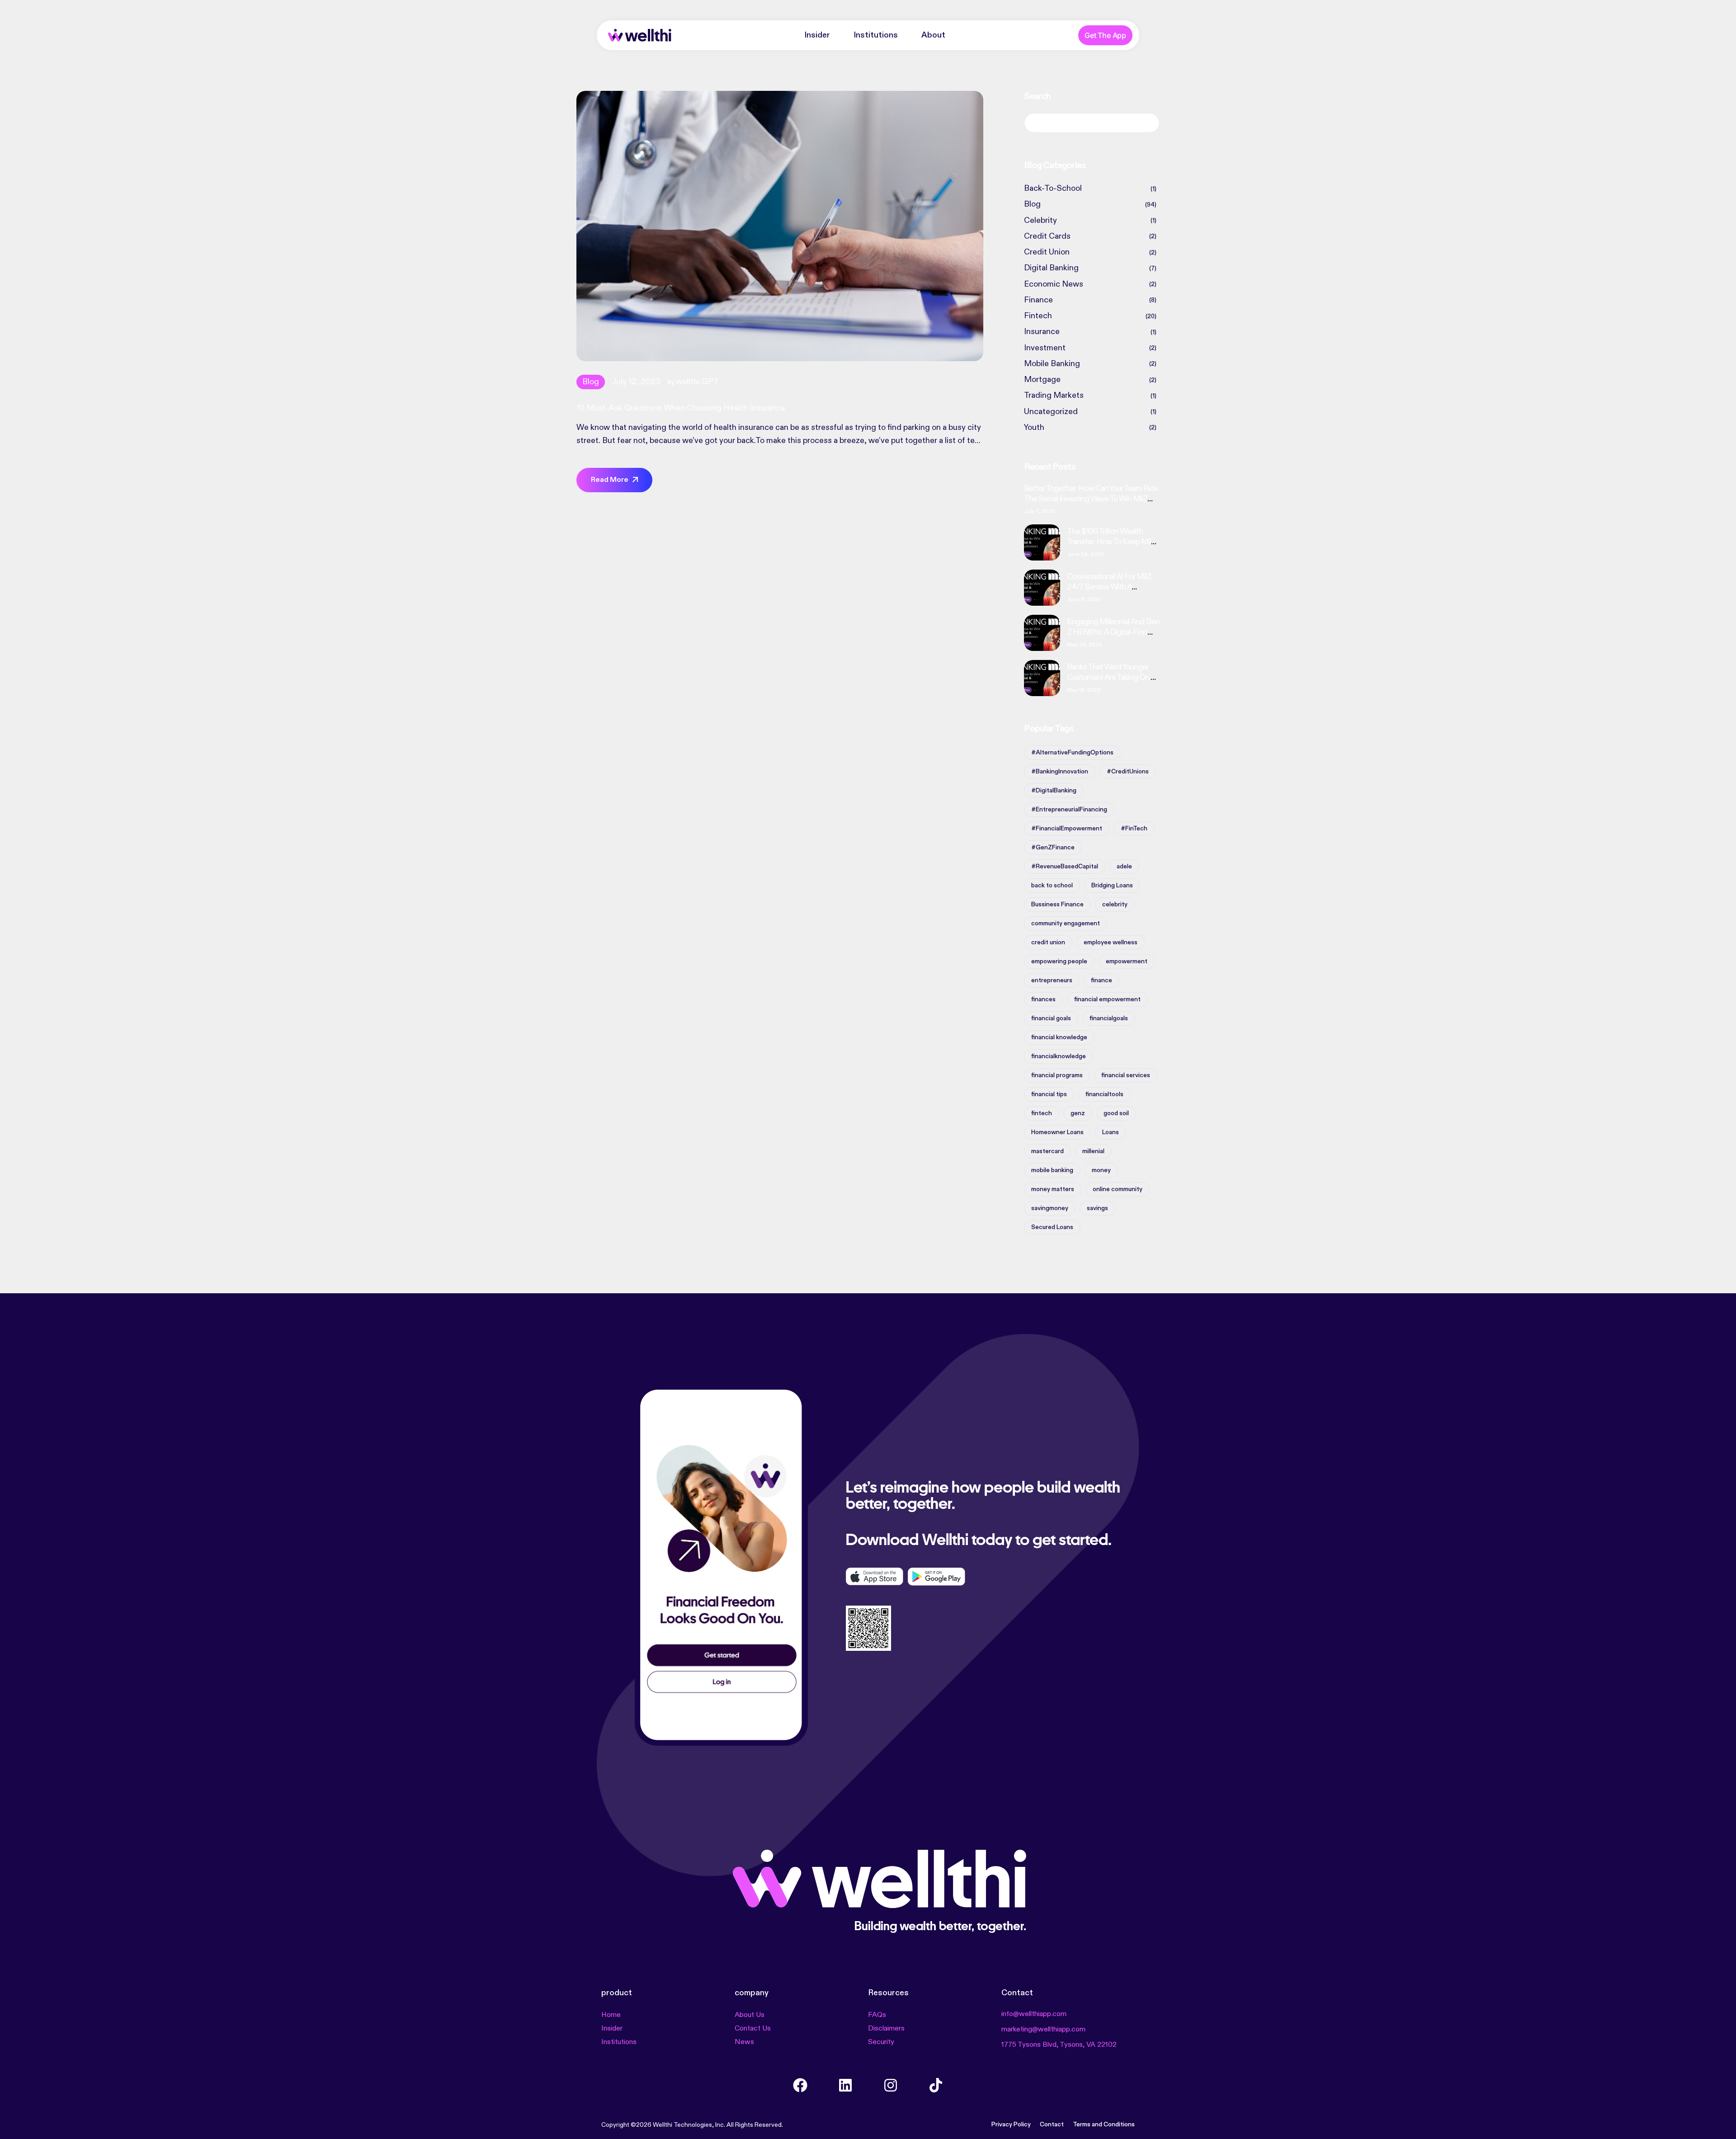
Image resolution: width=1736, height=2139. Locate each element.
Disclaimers (886, 2029)
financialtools (1104, 1094)
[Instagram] (891, 2085)
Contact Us (753, 2029)
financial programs (1057, 1075)
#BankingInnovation (1060, 772)
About (933, 35)
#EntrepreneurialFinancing (1069, 810)
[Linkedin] (845, 2085)
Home (611, 2015)
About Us (750, 2015)
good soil (1116, 1113)
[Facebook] (800, 2085)
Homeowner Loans (1057, 1132)
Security (881, 2042)
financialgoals (1109, 1018)
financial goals (1051, 1018)
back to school (1052, 886)
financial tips (1049, 1094)
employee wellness (1111, 942)
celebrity (1115, 905)
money (1101, 1170)
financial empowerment (1107, 999)
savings (1097, 1208)
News (744, 2042)
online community (1118, 1189)
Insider (817, 35)
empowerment (1127, 961)
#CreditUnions (1128, 772)
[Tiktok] (936, 2085)
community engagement (1066, 923)
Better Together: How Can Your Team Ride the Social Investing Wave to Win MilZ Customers (1091, 499)
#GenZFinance (1053, 848)
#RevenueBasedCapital (1065, 867)
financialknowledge (1059, 1056)
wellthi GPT (697, 382)
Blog (591, 382)
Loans (1111, 1132)
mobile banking (1052, 1170)
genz (1078, 1113)
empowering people (1059, 961)
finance (1102, 980)
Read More (610, 480)
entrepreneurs (1052, 980)
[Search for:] (1092, 123)
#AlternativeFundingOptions (1072, 753)
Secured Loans (1052, 1227)
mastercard (1047, 1151)
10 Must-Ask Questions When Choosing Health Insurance (681, 408)
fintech (1042, 1113)
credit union (1048, 942)
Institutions (876, 35)
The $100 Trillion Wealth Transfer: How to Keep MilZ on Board (1111, 542)
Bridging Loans (1112, 886)
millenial (1093, 1151)
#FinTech (1134, 829)
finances (1043, 999)
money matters (1053, 1189)
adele (1124, 867)
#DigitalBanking (1054, 791)
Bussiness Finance (1057, 905)
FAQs (877, 2015)
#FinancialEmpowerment (1067, 829)
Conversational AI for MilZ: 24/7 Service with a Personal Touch (1110, 587)
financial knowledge (1059, 1037)
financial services (1126, 1075)
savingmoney (1050, 1208)
